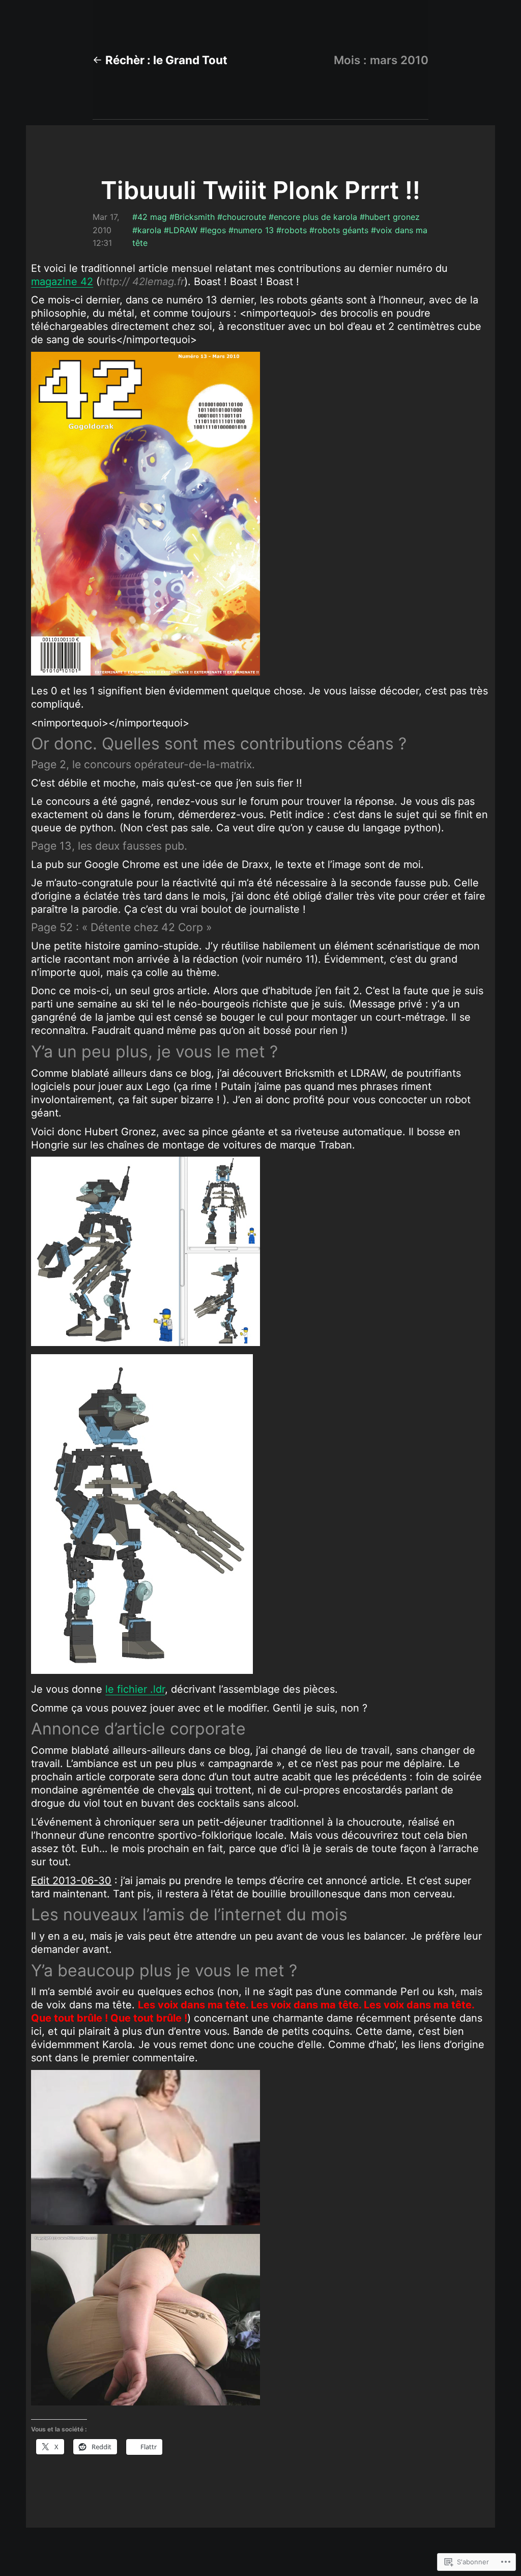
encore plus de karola (315, 217)
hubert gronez (392, 217)
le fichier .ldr (135, 1689)
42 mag (152, 217)
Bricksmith (195, 217)
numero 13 (254, 230)
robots (294, 230)
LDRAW (183, 230)
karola (149, 230)
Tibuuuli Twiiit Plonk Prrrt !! (260, 190)
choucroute (244, 217)
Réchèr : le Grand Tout (166, 60)
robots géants (341, 230)
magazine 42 (62, 282)
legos (215, 230)
